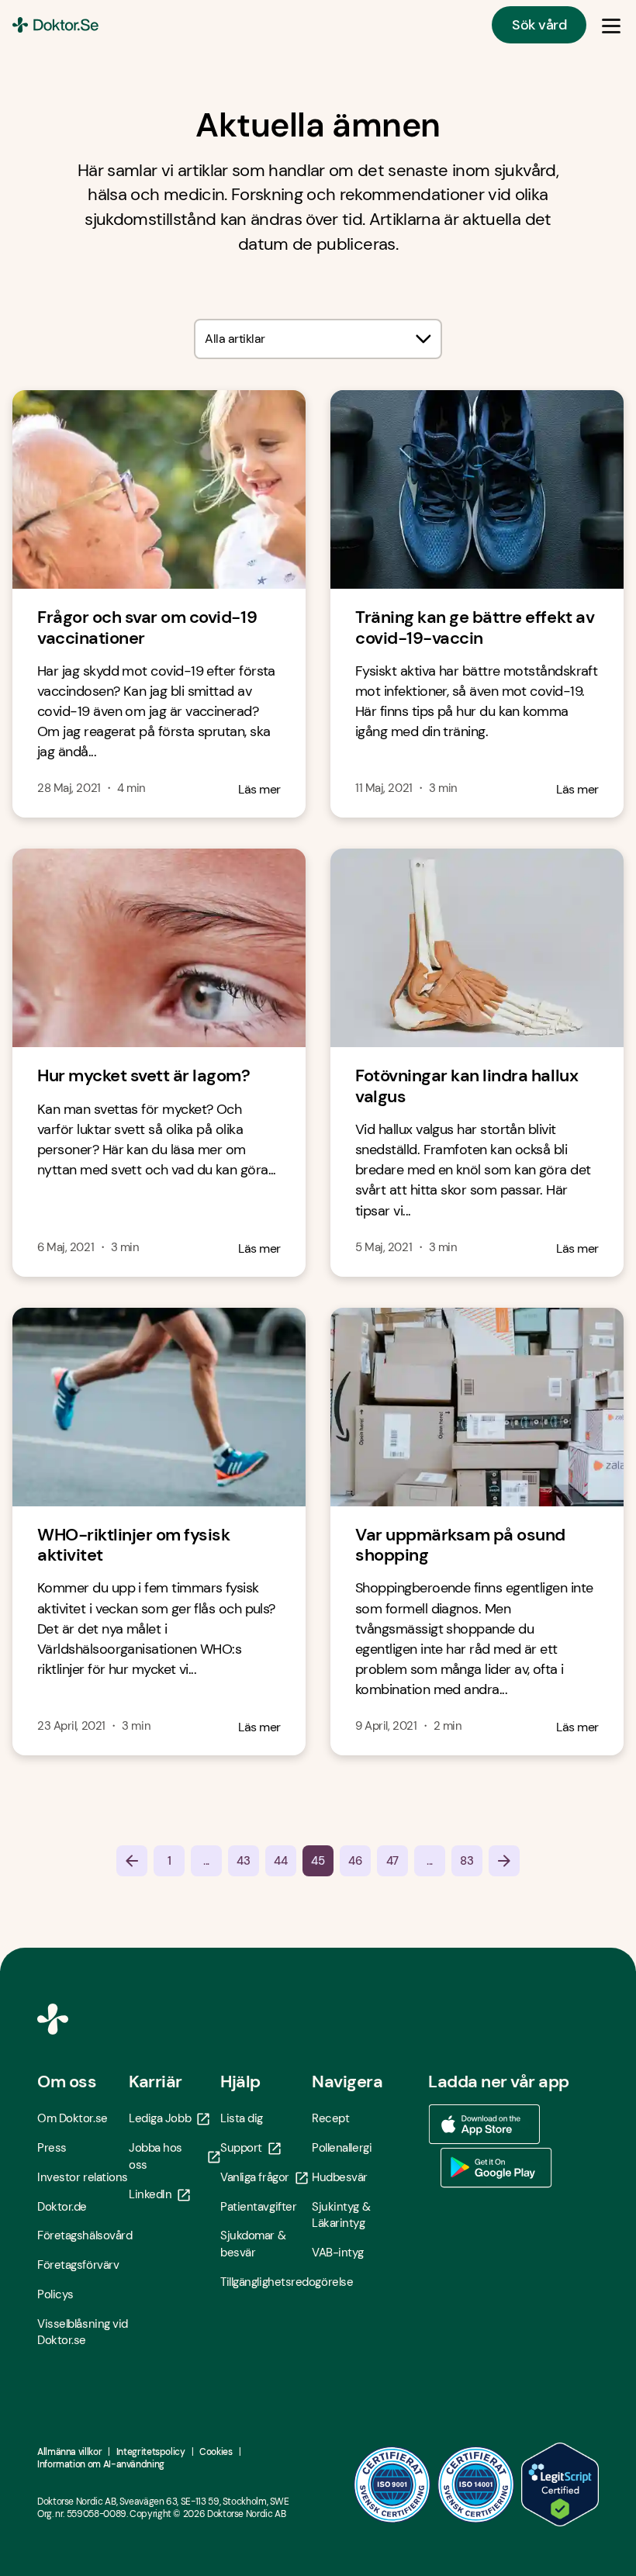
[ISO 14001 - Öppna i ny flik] (476, 2484)
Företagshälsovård (83, 2235)
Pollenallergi (342, 2148)
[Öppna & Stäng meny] (611, 25)
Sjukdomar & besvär (253, 2244)
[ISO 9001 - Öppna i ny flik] (392, 2484)
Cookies (216, 2452)
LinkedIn (150, 2194)
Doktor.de (62, 2207)
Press (52, 2148)
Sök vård (539, 25)
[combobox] (318, 339)
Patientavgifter (258, 2207)
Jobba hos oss (156, 2156)
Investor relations (83, 2177)
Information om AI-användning (101, 2464)
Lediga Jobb (160, 2118)
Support (241, 2148)
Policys (55, 2294)
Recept (330, 2118)
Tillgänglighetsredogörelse (266, 2282)
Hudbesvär (340, 2177)
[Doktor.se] (55, 25)
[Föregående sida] (132, 1861)
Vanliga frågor (255, 2177)
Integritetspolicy (151, 2452)
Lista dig (242, 2118)
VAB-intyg (338, 2253)
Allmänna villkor (69, 2452)
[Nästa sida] (504, 1861)
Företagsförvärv (78, 2265)
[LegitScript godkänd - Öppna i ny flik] (560, 2484)
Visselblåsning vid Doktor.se (83, 2332)
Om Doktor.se (73, 2118)
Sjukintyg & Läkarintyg (341, 2215)
